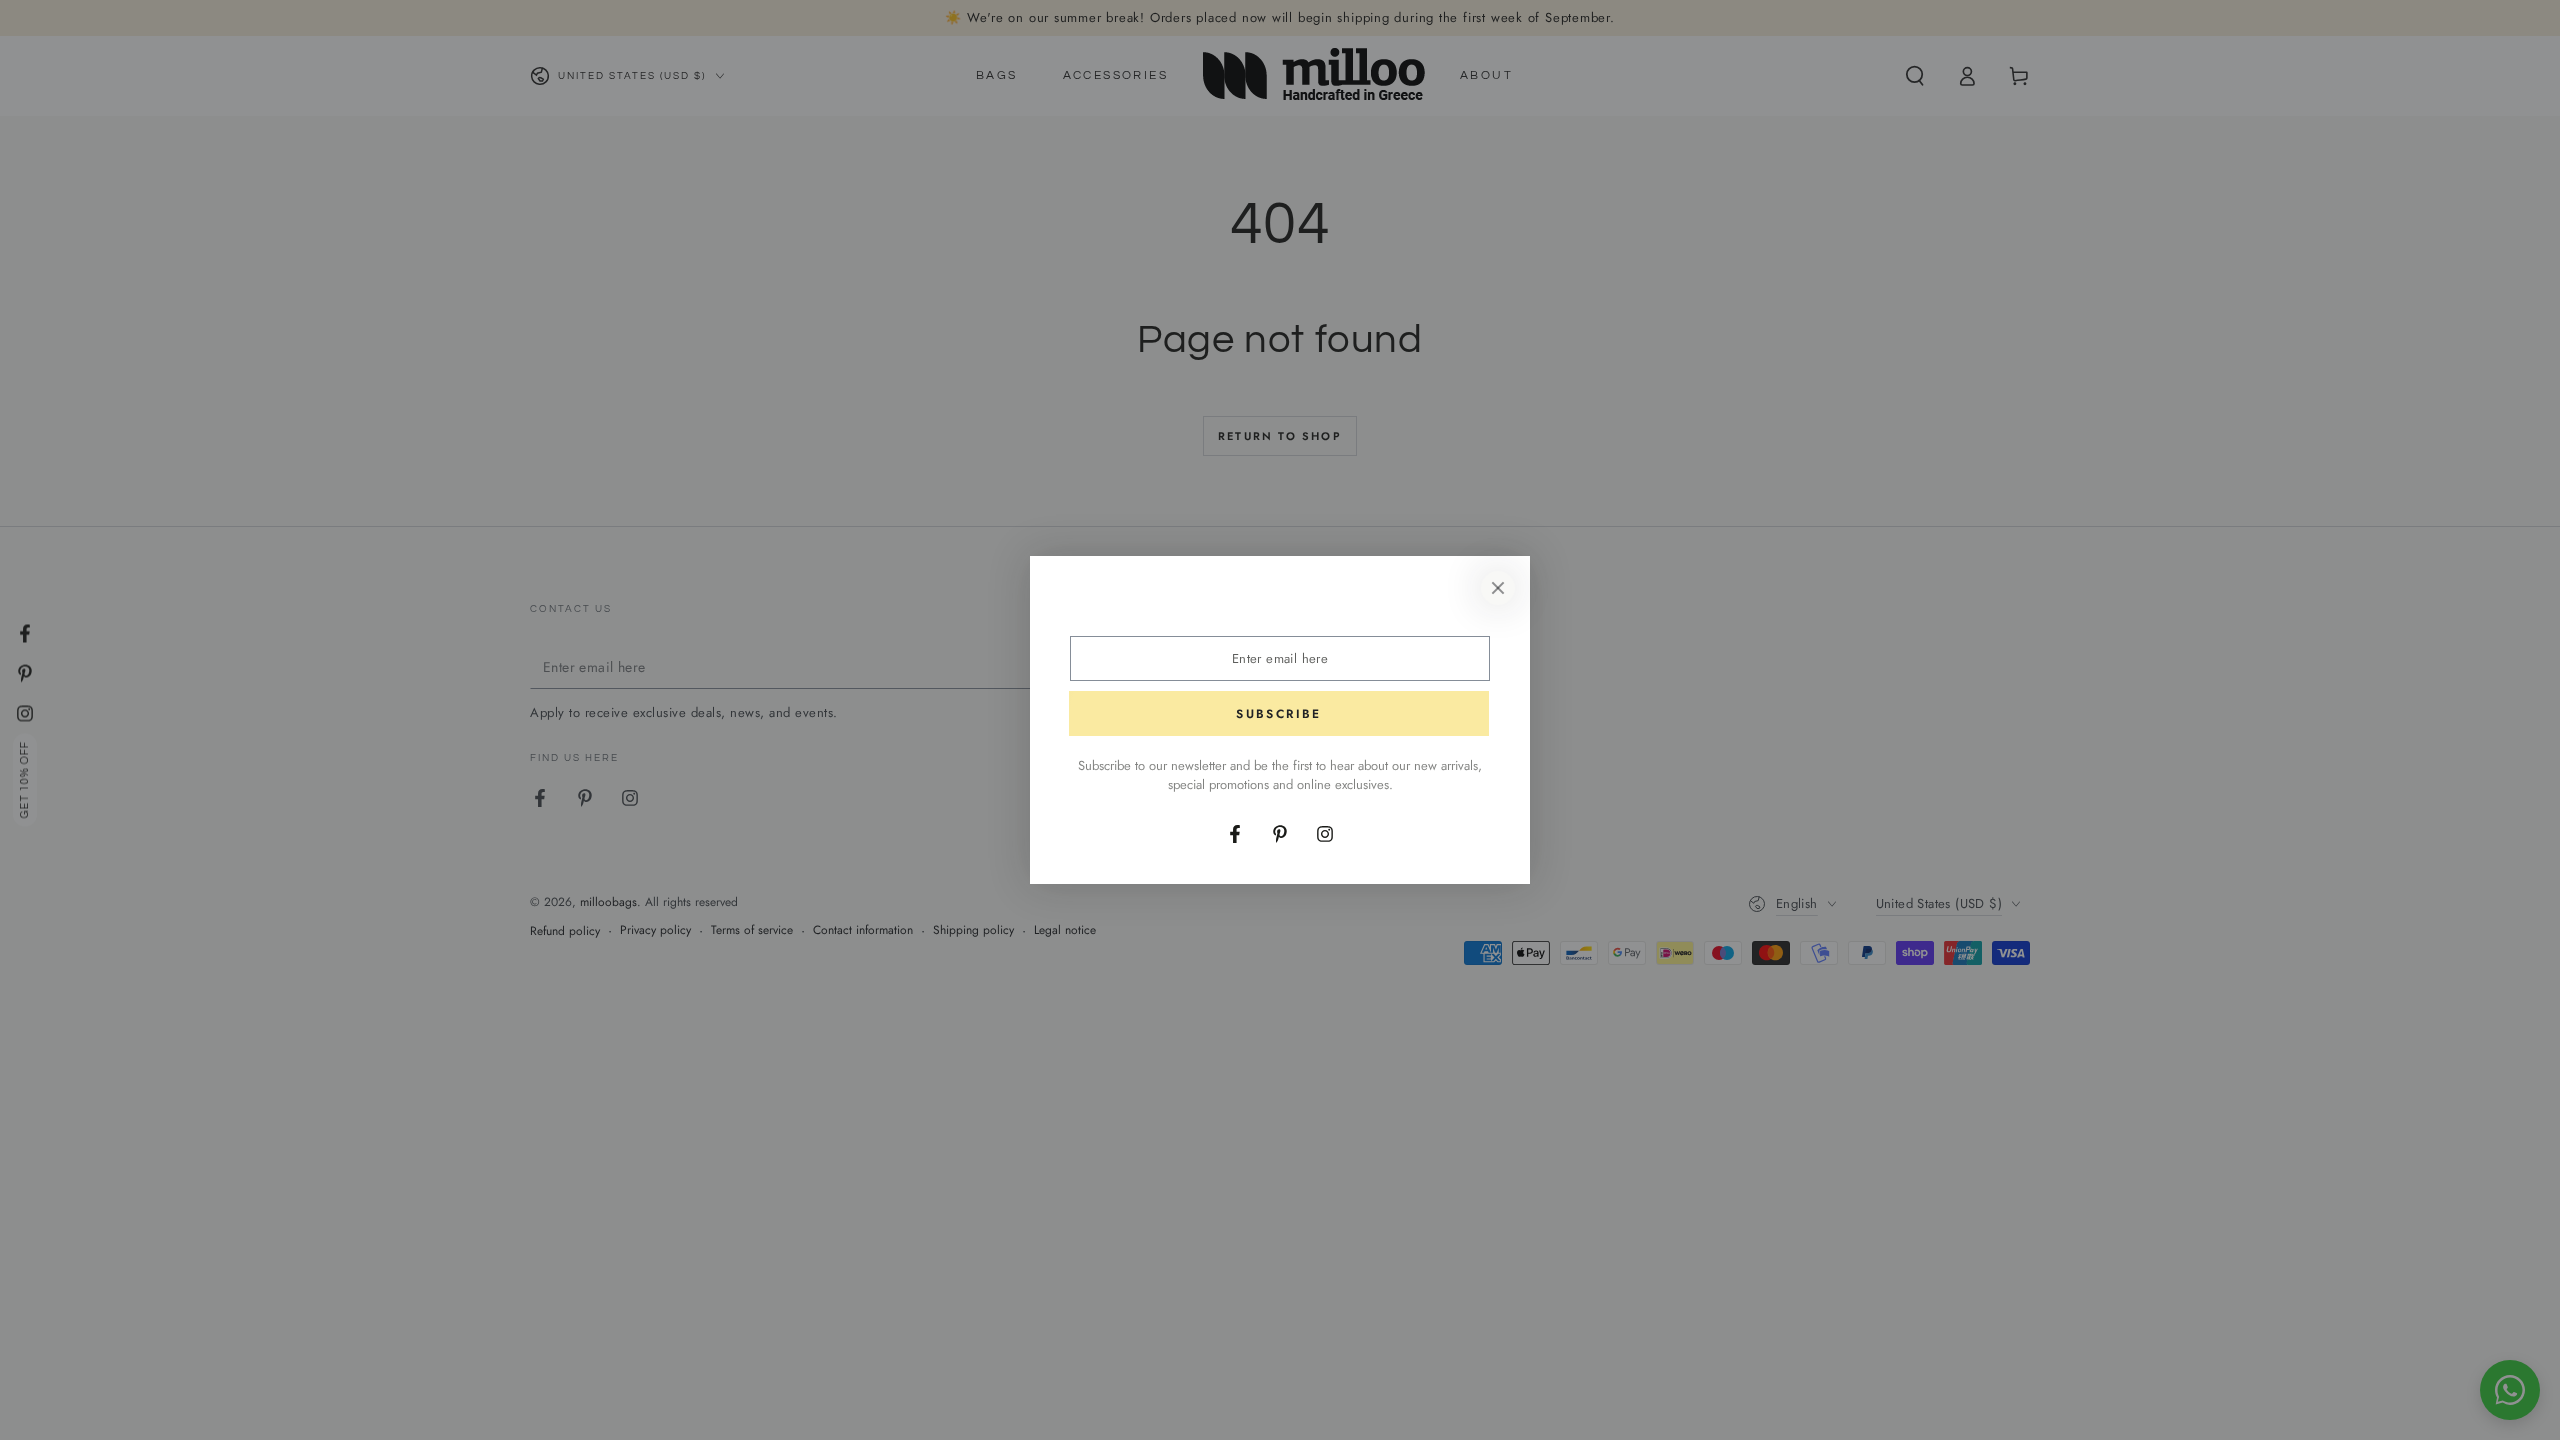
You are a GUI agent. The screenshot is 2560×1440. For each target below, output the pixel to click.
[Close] (1498, 588)
